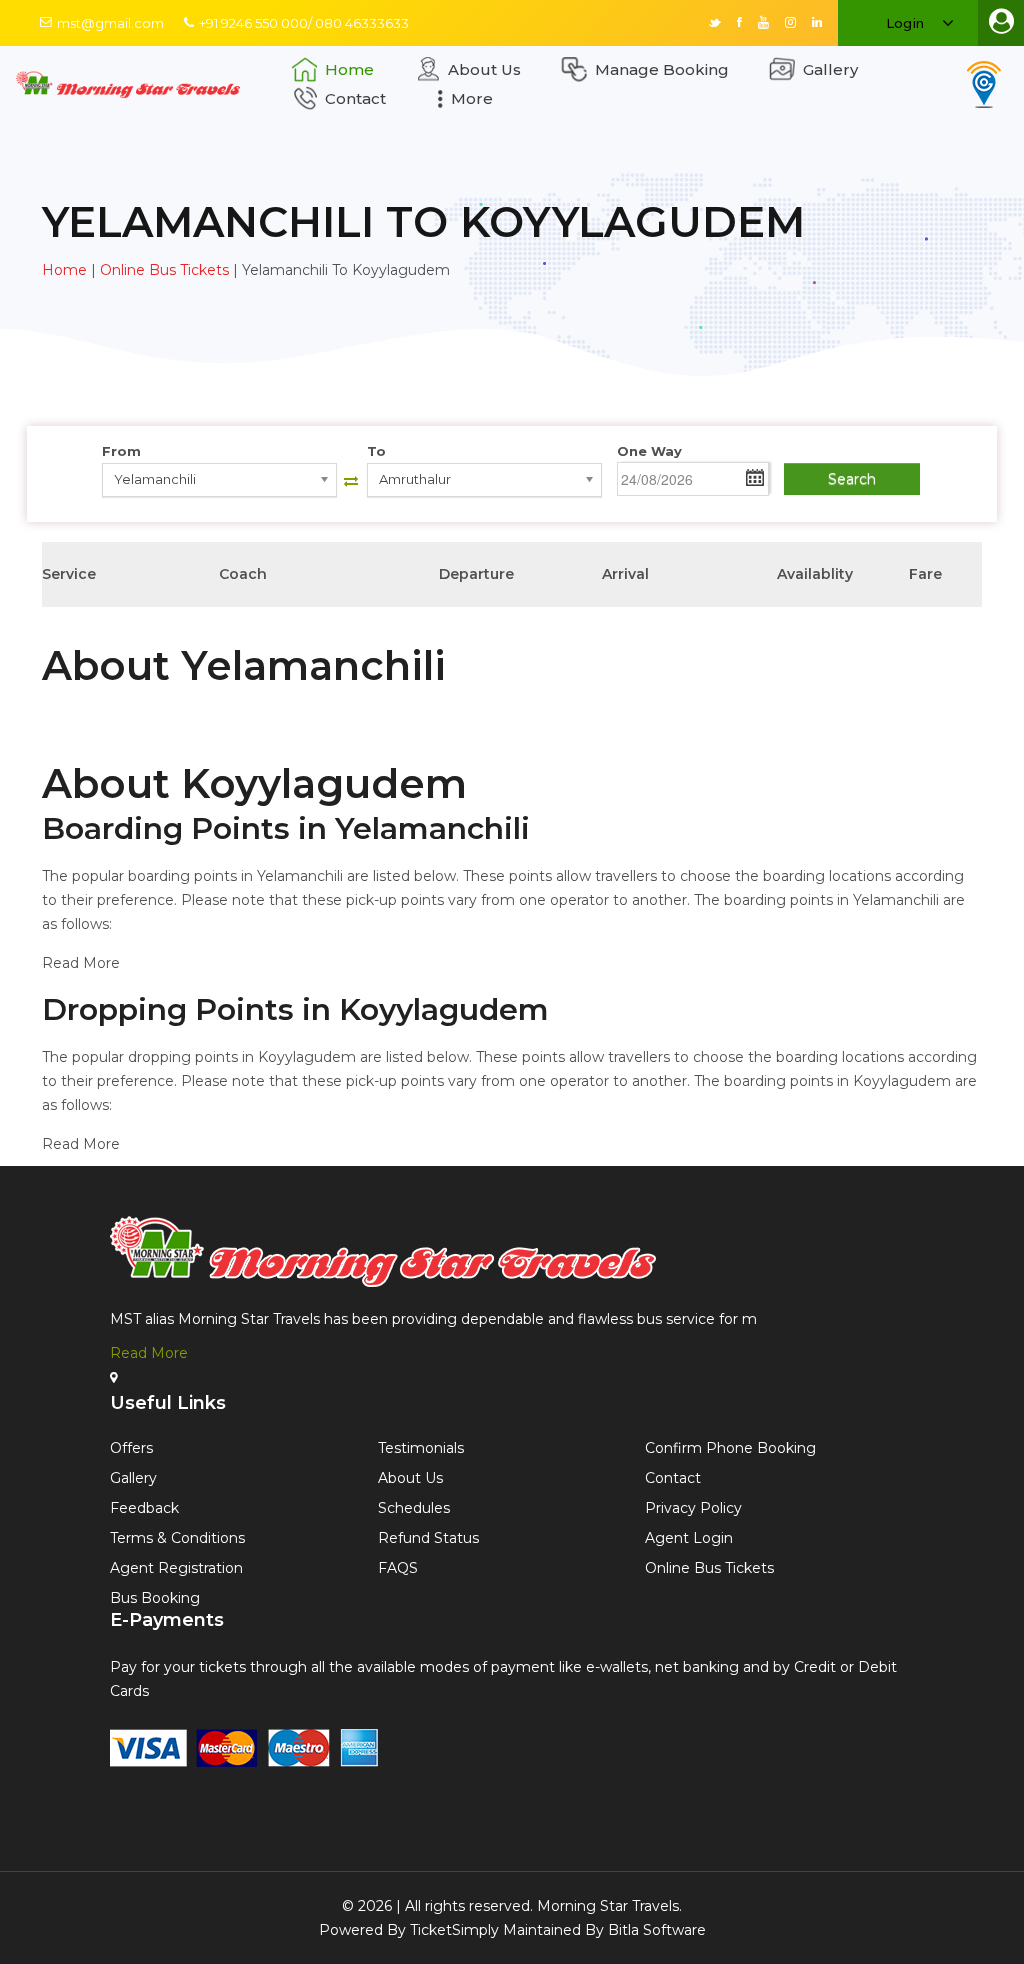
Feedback (144, 1508)
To (376, 451)
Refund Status (428, 1538)
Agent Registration (176, 1568)
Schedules (414, 1508)
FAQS (398, 1568)
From (121, 451)
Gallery (830, 69)
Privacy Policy (693, 1508)
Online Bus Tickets (164, 270)
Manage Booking (662, 69)
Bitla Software (657, 1930)
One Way (649, 451)
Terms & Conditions (177, 1538)
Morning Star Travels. (609, 1906)
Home (349, 69)
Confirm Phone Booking (730, 1448)
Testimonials (421, 1448)
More (472, 98)
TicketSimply (454, 1930)
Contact (355, 98)
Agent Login (689, 1538)
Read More (149, 1353)
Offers (131, 1448)
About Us (484, 69)
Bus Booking (155, 1598)
